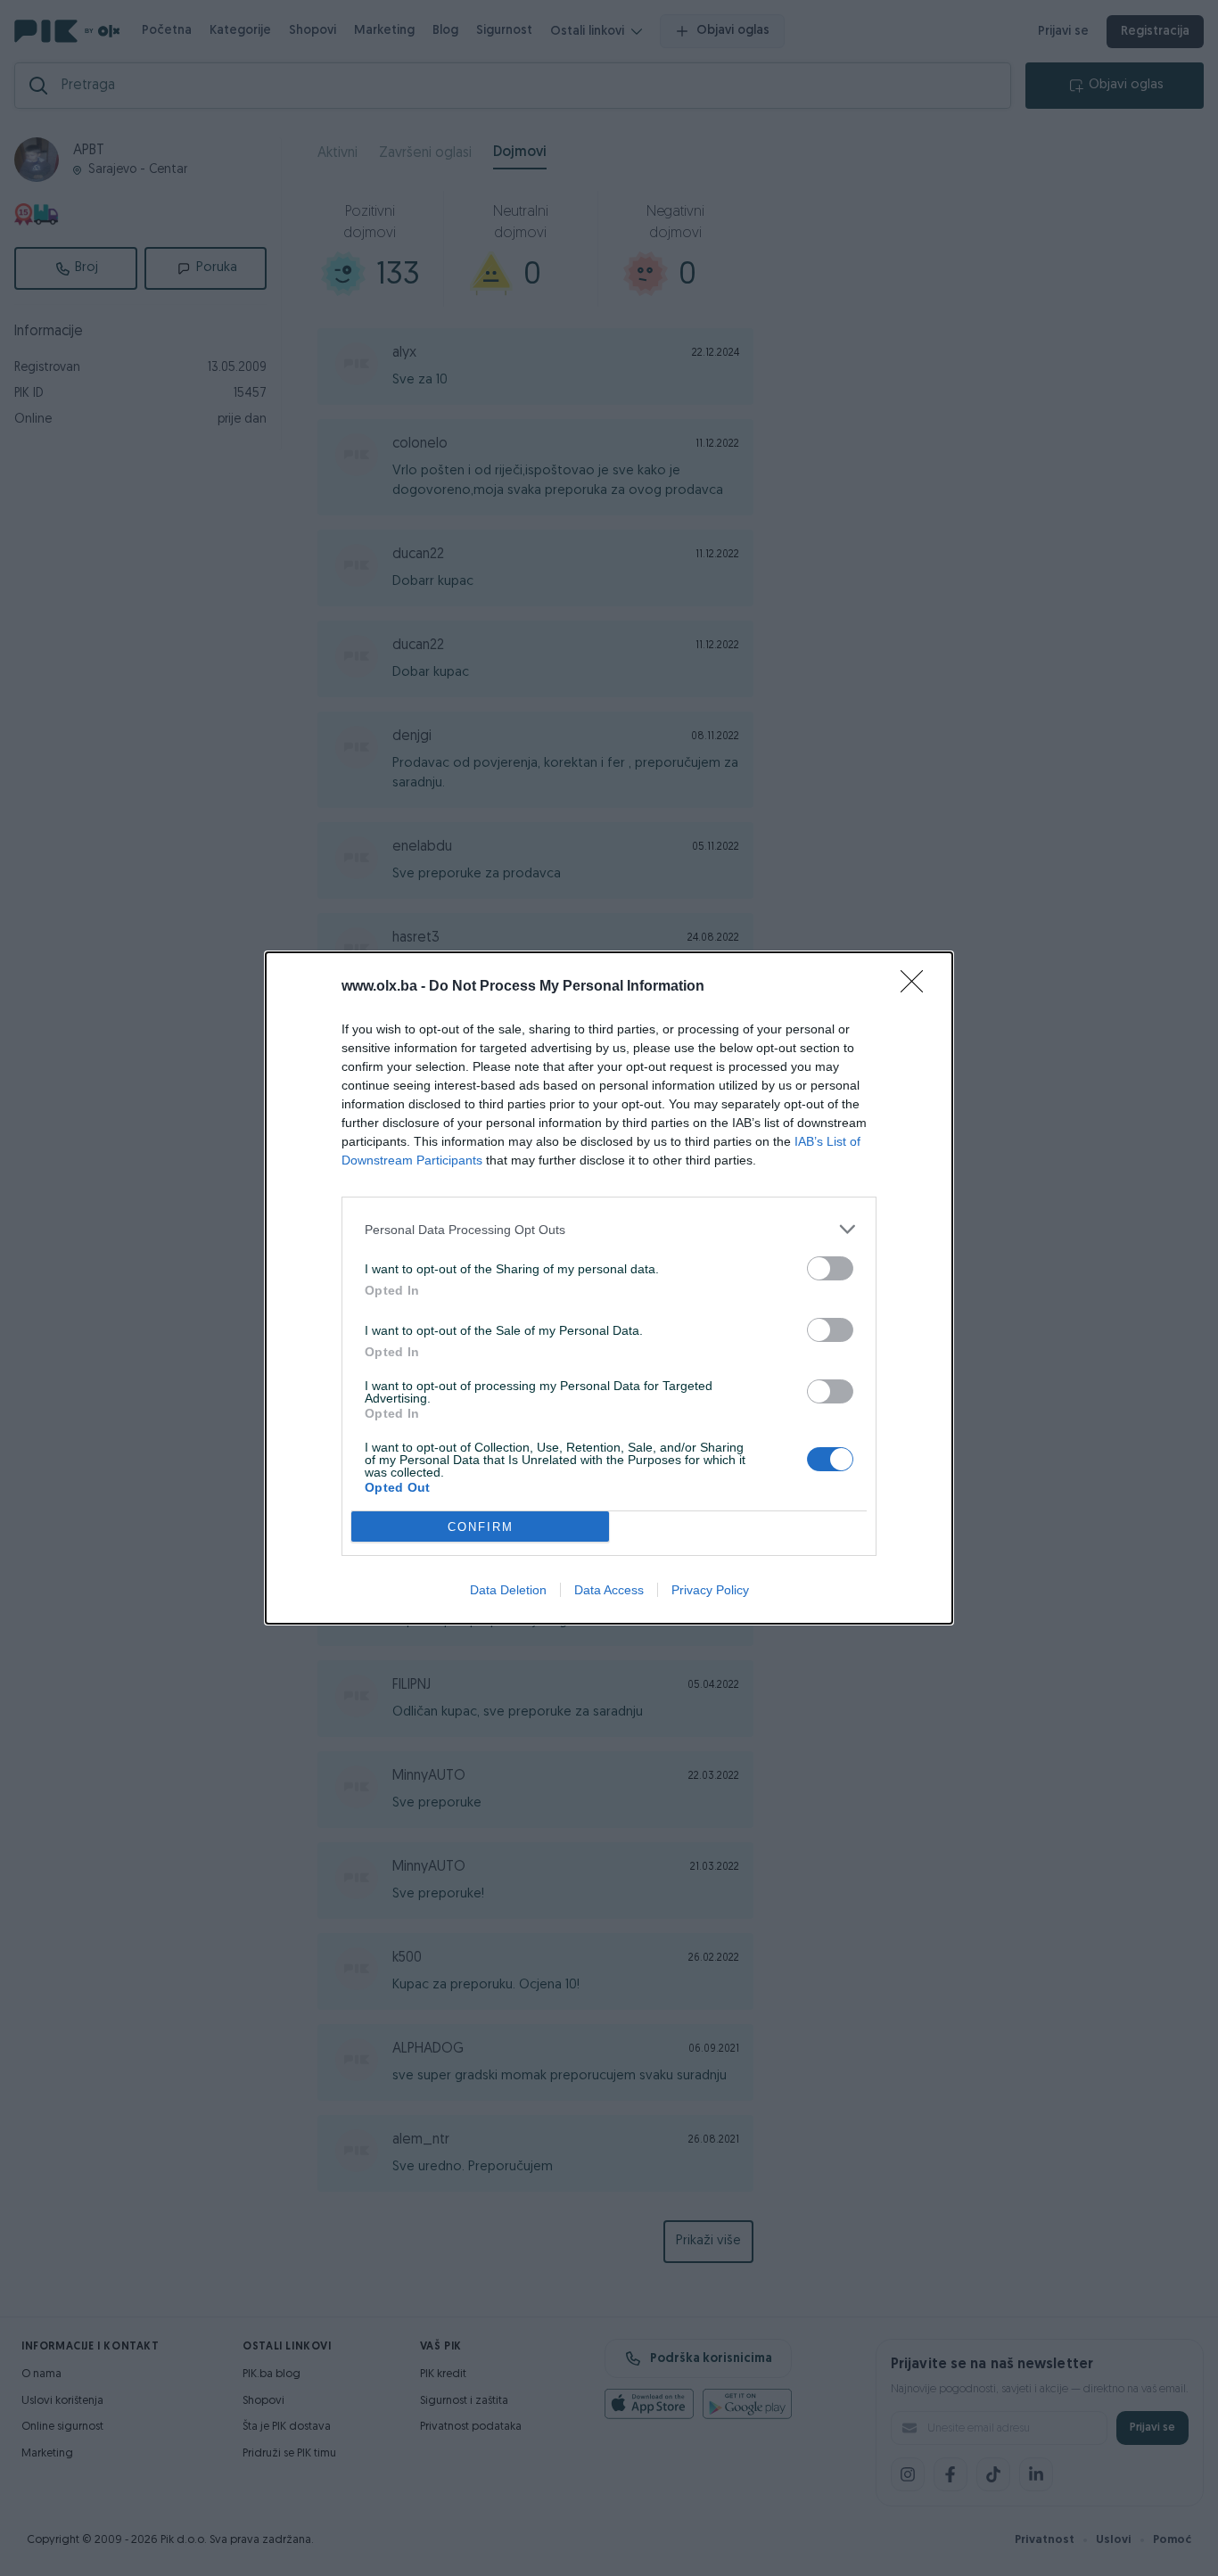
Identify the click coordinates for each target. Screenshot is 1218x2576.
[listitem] (609, 1229)
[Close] (918, 987)
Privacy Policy (710, 1590)
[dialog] (609, 1288)
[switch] (830, 1268)
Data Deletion (508, 1590)
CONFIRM (481, 1527)
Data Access (609, 1590)
